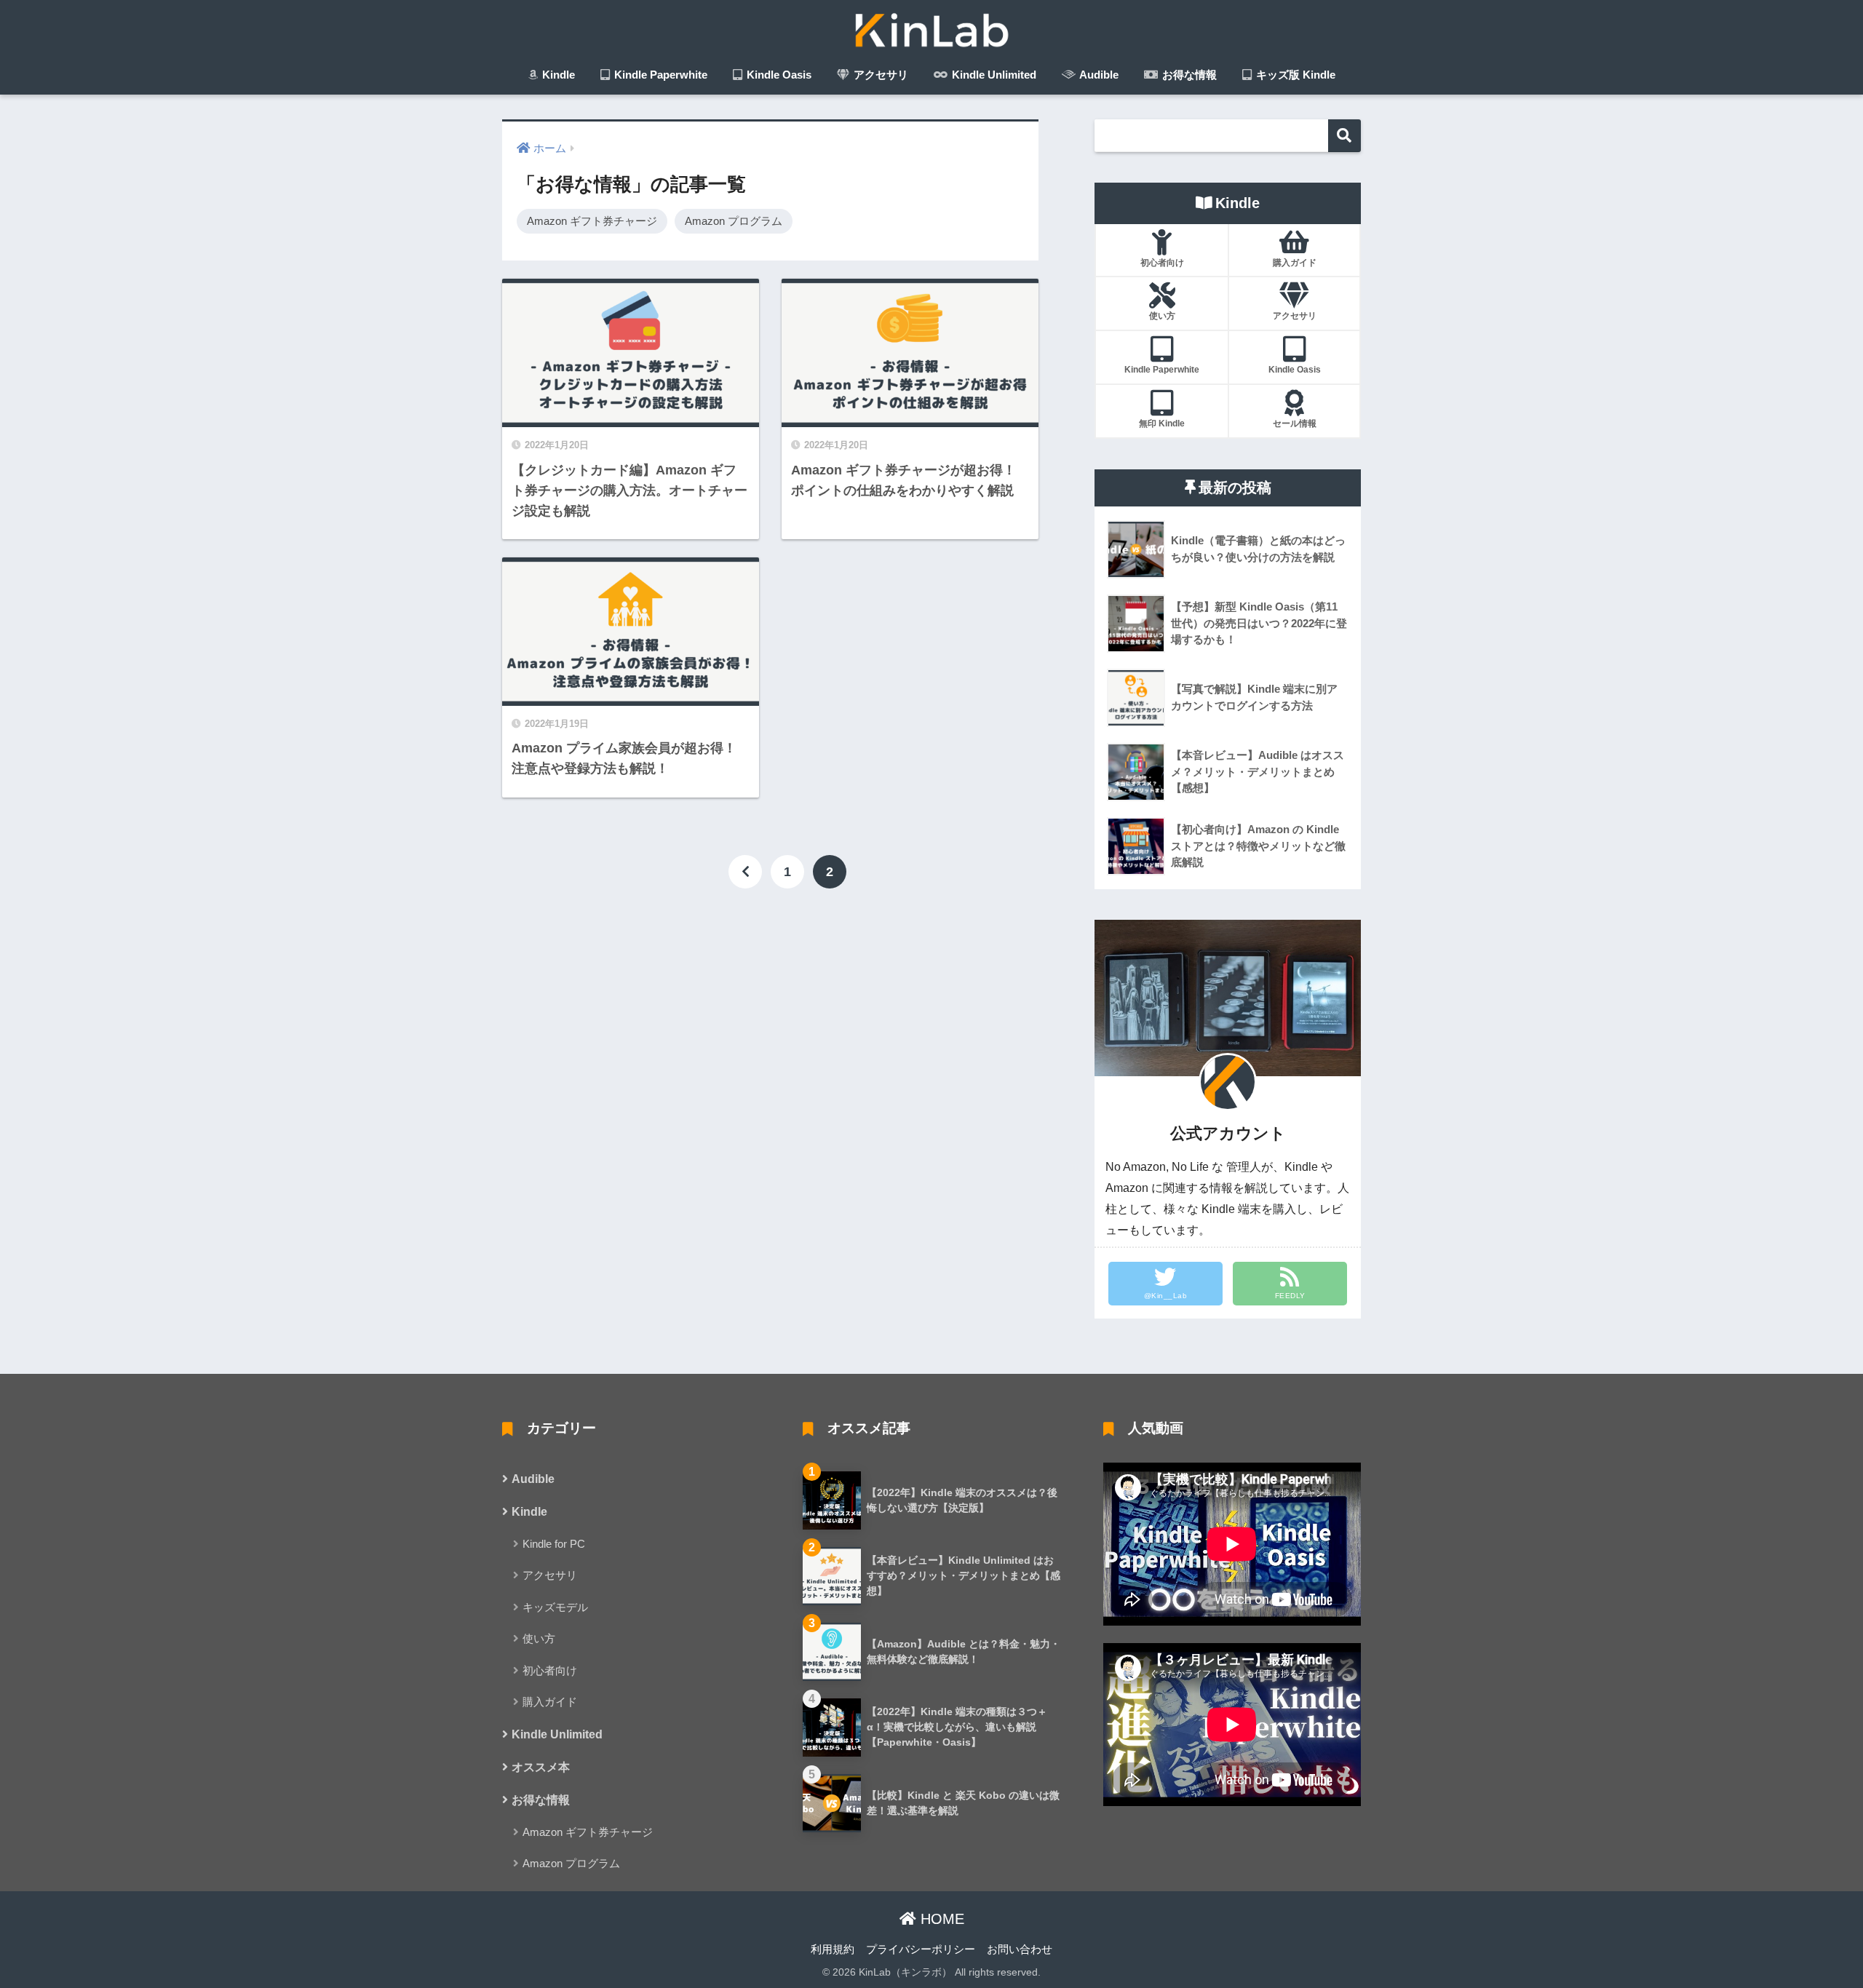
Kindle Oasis (778, 75)
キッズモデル (555, 1607)
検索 (1344, 136)
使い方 (539, 1638)
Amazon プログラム (734, 221)
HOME (940, 1919)
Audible (1098, 75)
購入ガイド (550, 1702)
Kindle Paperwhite (659, 75)
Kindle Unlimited (993, 75)
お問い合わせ (1020, 1949)
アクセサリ (879, 75)
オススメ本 (541, 1767)
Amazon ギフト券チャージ (592, 221)
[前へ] (745, 872)
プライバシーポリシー (921, 1949)
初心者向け (550, 1670)
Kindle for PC (554, 1544)
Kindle (557, 75)
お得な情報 (1188, 75)
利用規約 (833, 1949)
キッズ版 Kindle (1294, 75)
